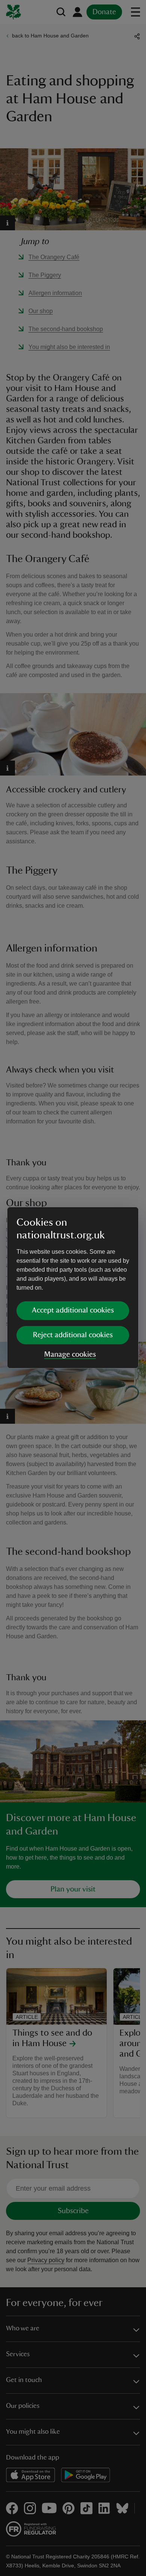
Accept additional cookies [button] (73, 1310)
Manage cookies (70, 1354)
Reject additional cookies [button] (73, 1335)
